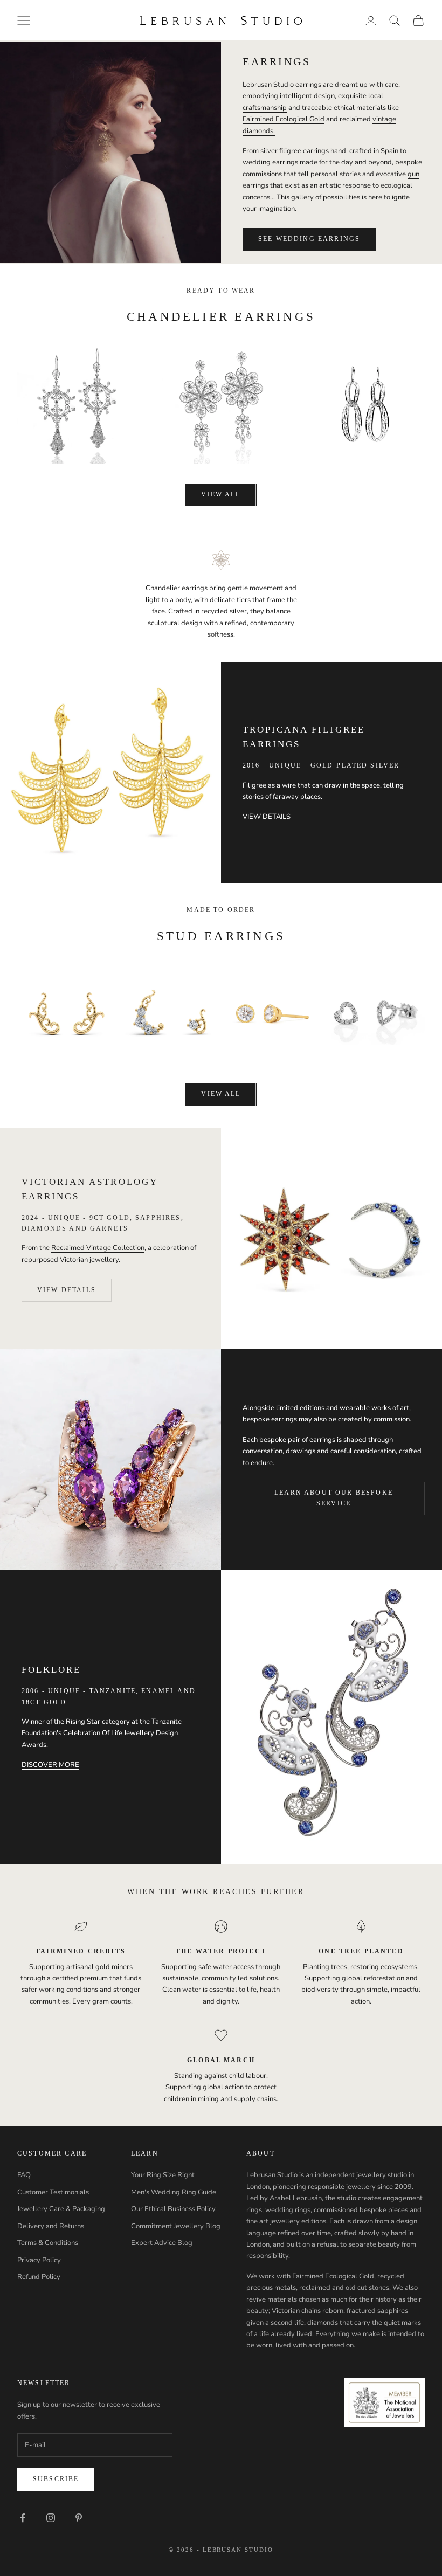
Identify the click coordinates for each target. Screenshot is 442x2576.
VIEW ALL (221, 494)
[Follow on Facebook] (23, 2518)
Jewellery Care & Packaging (61, 2209)
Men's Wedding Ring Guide (174, 2192)
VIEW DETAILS (267, 817)
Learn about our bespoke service (334, 1498)
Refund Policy (39, 2277)
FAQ (24, 2175)
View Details (67, 1290)
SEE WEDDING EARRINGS (309, 239)
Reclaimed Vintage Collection (98, 1248)
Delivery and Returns (51, 2226)
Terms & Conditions (48, 2243)
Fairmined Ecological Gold (284, 119)
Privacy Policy (39, 2260)
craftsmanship (265, 108)
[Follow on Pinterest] (79, 2518)
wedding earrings (270, 162)
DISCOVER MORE (50, 1765)
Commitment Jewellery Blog (176, 2226)
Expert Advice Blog (162, 2243)
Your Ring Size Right (163, 2175)
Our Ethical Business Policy (173, 2209)
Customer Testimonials (53, 2192)
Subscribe (56, 2479)
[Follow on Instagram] (51, 2518)
